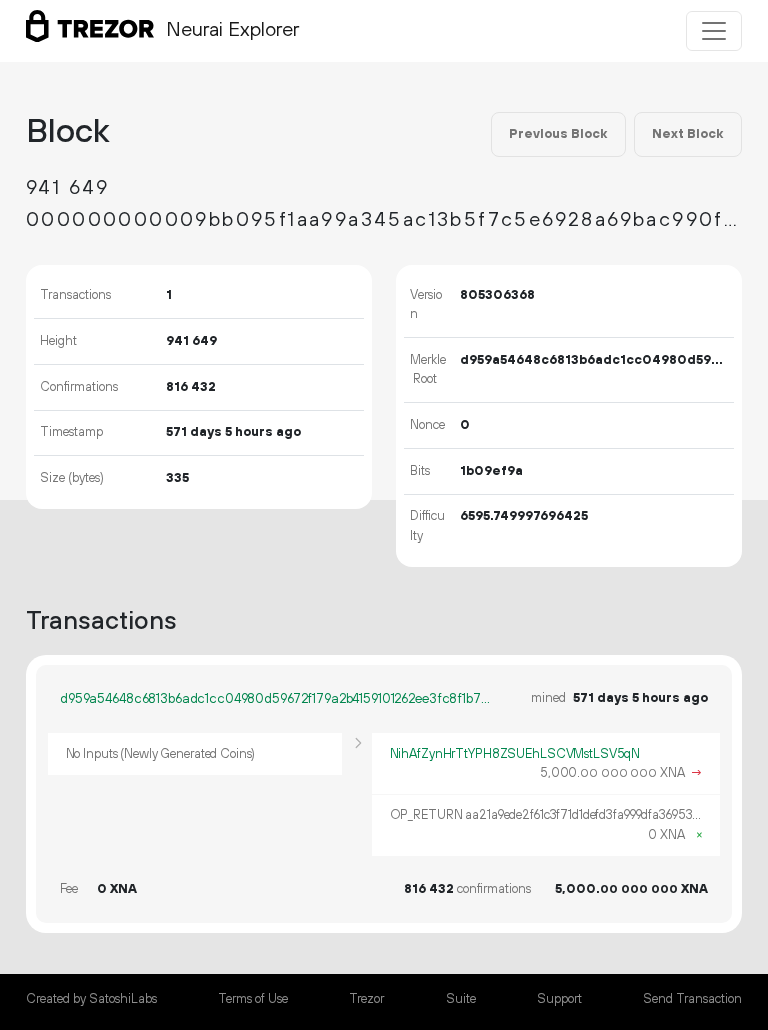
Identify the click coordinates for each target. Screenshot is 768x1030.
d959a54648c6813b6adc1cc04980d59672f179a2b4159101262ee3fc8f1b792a (276, 699)
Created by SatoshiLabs (91, 999)
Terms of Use (253, 999)
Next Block (687, 134)
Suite (461, 999)
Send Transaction (692, 999)
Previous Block (558, 134)
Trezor (366, 999)
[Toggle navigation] (714, 31)
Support (559, 999)
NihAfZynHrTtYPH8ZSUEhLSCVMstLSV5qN (515, 754)
